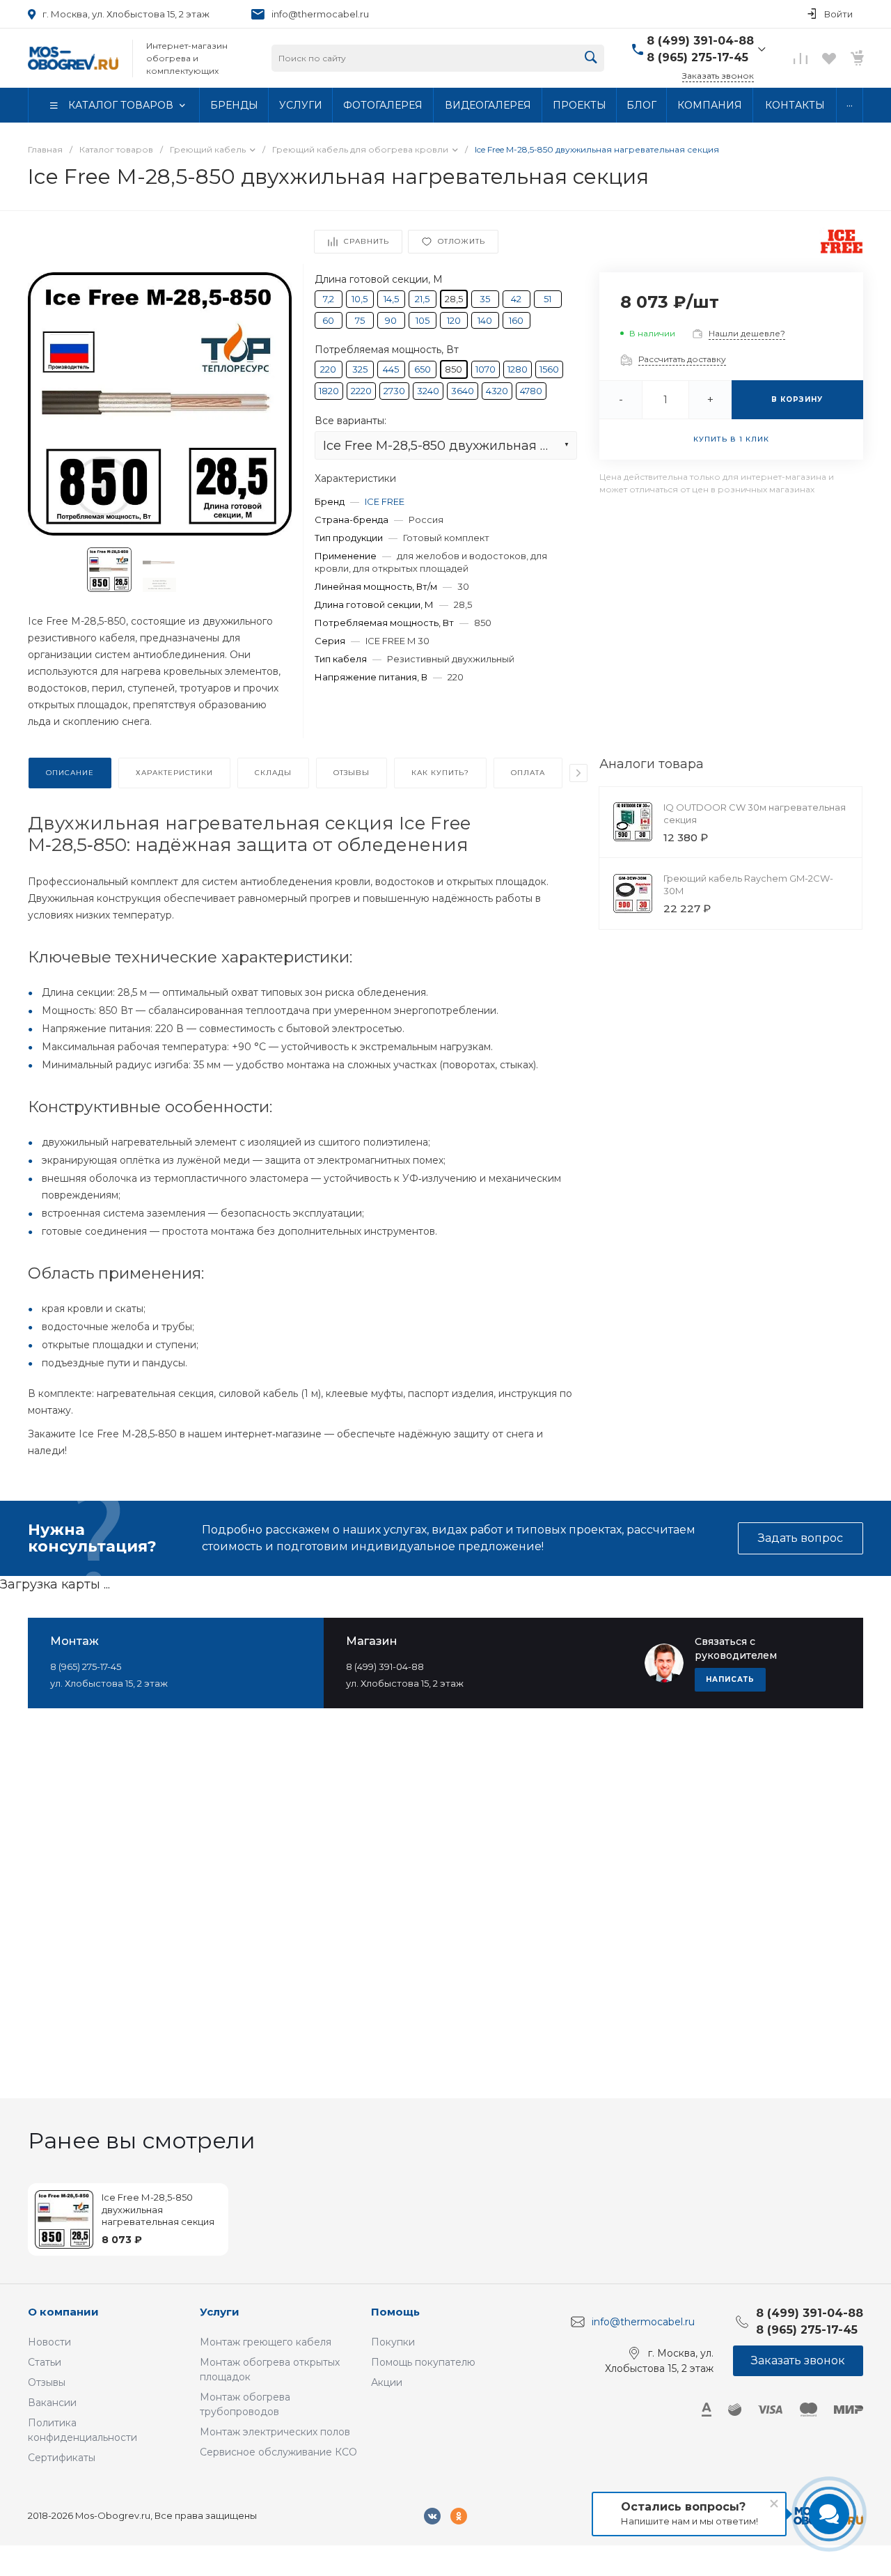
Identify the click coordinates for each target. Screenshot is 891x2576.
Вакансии (52, 2403)
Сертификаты (62, 2458)
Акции (387, 2382)
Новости (49, 2342)
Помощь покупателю (423, 2362)
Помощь (395, 2312)
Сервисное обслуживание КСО (278, 2452)
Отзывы (47, 2382)
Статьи (45, 2362)
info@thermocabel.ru (320, 14)
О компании (63, 2312)
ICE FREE (385, 501)
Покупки (393, 2342)
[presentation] (578, 773)
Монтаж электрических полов (275, 2432)
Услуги (220, 2312)
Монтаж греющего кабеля (266, 2342)
